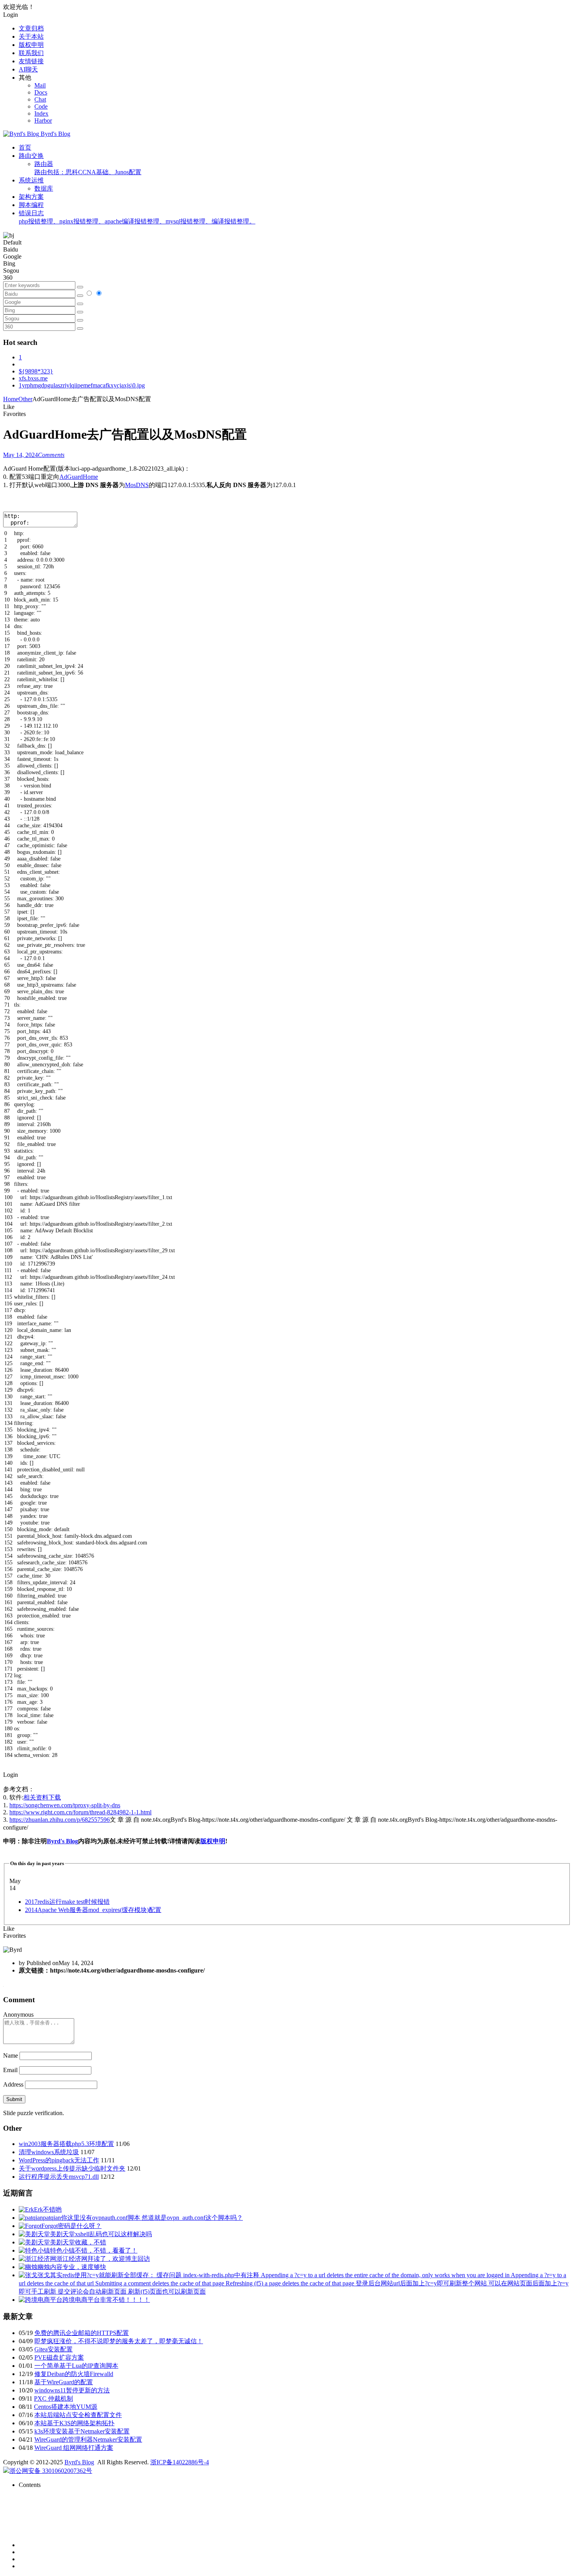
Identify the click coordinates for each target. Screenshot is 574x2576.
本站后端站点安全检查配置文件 (78, 2415)
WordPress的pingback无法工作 (59, 2160)
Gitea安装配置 (53, 2349)
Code (41, 106)
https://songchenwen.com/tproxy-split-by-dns (65, 1805)
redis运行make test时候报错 (67, 1902)
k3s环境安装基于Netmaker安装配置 (82, 2431)
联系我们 (31, 53)
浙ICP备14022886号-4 (180, 2462)
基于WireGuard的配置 (64, 2382)
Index (41, 113)
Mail (40, 85)
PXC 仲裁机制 (53, 2398)
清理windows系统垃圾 (49, 2152)
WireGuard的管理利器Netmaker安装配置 (88, 2439)
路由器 (88, 168)
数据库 (44, 188)
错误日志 (137, 217)
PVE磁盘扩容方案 (59, 2357)
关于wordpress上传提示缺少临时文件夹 (72, 2168)
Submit (14, 2099)
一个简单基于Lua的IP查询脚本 (76, 2366)
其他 (25, 78)
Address (14, 2084)
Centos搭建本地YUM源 (66, 2407)
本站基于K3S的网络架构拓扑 (74, 2423)
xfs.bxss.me (33, 378)
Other (25, 399)
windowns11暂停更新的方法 (72, 2390)
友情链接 (31, 61)
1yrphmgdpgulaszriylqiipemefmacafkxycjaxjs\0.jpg (82, 385)
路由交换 (31, 156)
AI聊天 (28, 69)
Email (10, 2070)
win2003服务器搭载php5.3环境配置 (66, 2144)
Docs (41, 92)
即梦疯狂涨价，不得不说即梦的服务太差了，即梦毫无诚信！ (119, 2341)
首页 (25, 147)
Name (11, 2056)
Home (11, 399)
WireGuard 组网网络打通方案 (74, 2448)
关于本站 (31, 37)
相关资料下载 (42, 1797)
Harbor (43, 120)
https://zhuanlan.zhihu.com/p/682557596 (60, 1820)
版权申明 (31, 45)
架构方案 (31, 197)
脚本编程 (31, 205)
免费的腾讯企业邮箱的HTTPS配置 (82, 2333)
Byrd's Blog (62, 1841)
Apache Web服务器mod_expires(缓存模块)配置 (93, 1910)
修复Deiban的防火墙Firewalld (74, 2374)
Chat (40, 99)
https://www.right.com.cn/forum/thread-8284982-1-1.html (80, 1812)
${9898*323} (36, 371)
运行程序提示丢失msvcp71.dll (59, 2177)
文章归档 (31, 28)
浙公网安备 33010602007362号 (51, 2471)
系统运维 (31, 180)
